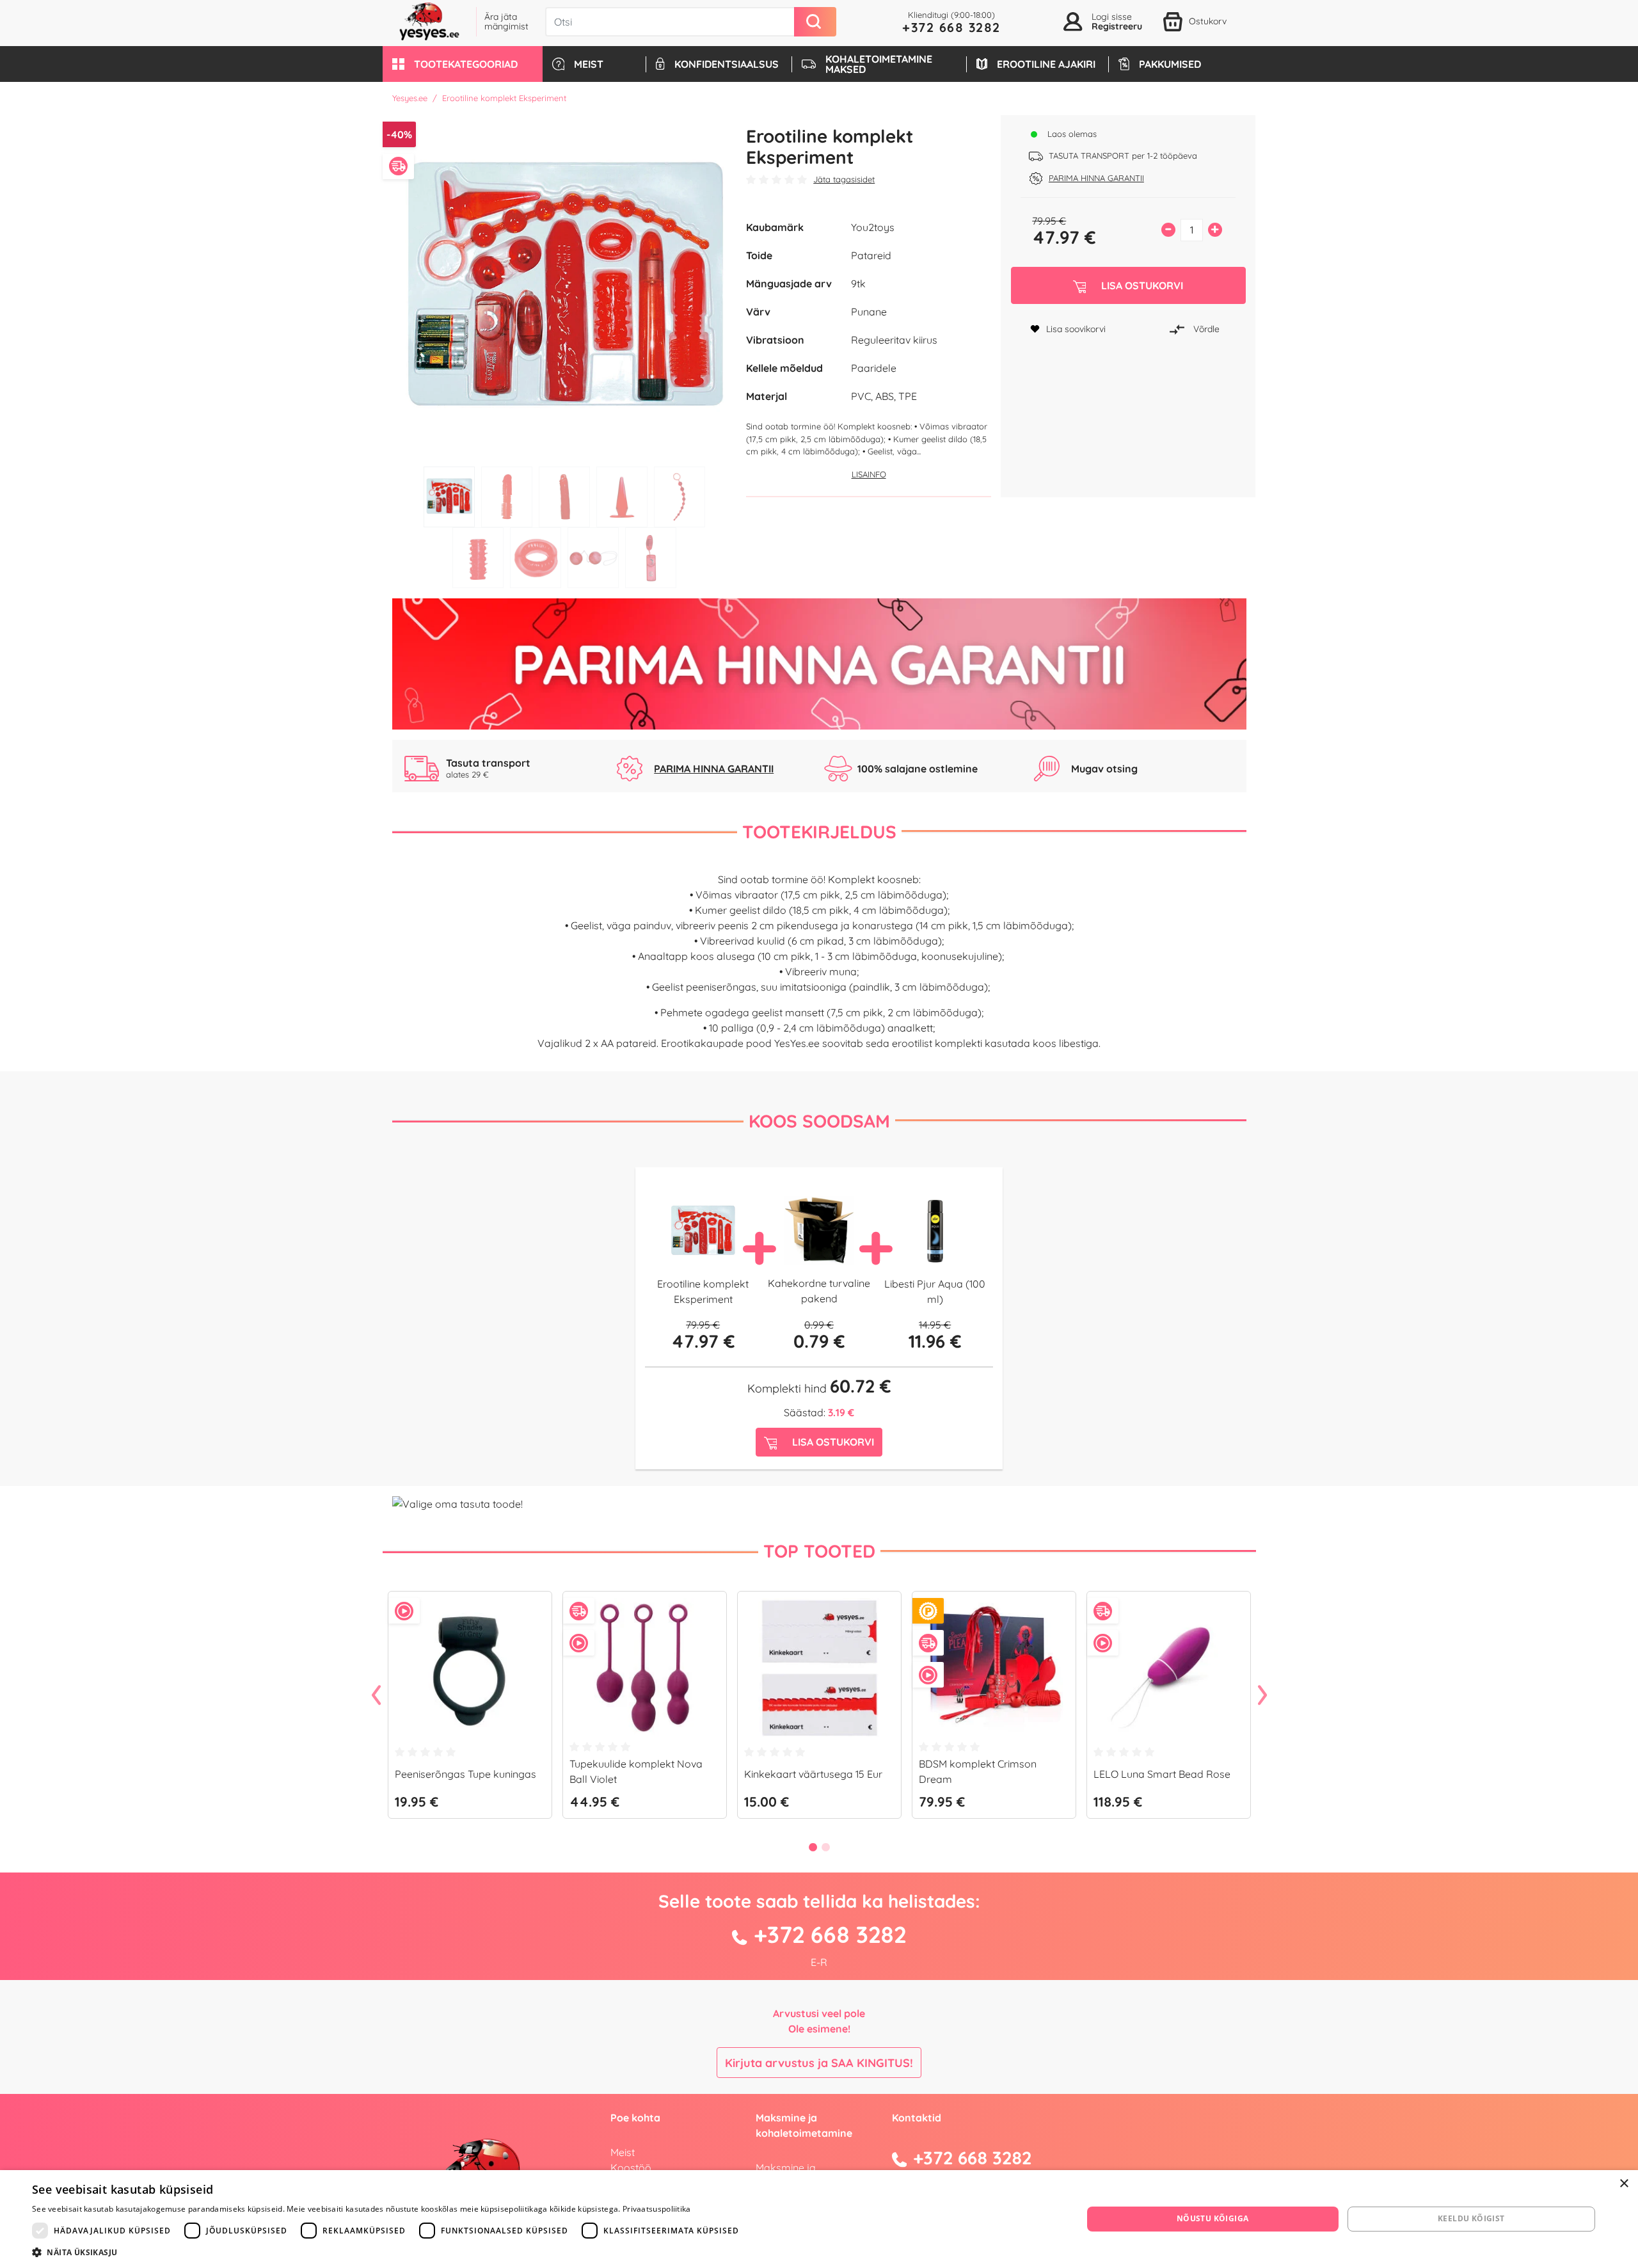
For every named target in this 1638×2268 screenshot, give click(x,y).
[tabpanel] (565, 288)
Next (1262, 1696)
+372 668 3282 (951, 27)
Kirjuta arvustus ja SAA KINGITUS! (819, 2063)
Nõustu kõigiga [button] (1213, 2218)
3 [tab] (564, 497)
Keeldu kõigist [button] (1471, 2218)
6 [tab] (478, 558)
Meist (623, 2152)
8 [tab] (593, 558)
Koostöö (631, 2168)
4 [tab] (622, 497)
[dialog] (819, 2219)
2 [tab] (507, 497)
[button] (463, 64)
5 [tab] (680, 497)
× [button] (1624, 2184)
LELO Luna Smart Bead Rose (1162, 1774)
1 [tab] (449, 497)
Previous (376, 1696)
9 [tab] (651, 558)
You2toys (873, 227)
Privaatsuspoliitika (657, 2209)
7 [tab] (536, 558)
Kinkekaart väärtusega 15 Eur (813, 1774)
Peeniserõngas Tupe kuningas (465, 1774)
